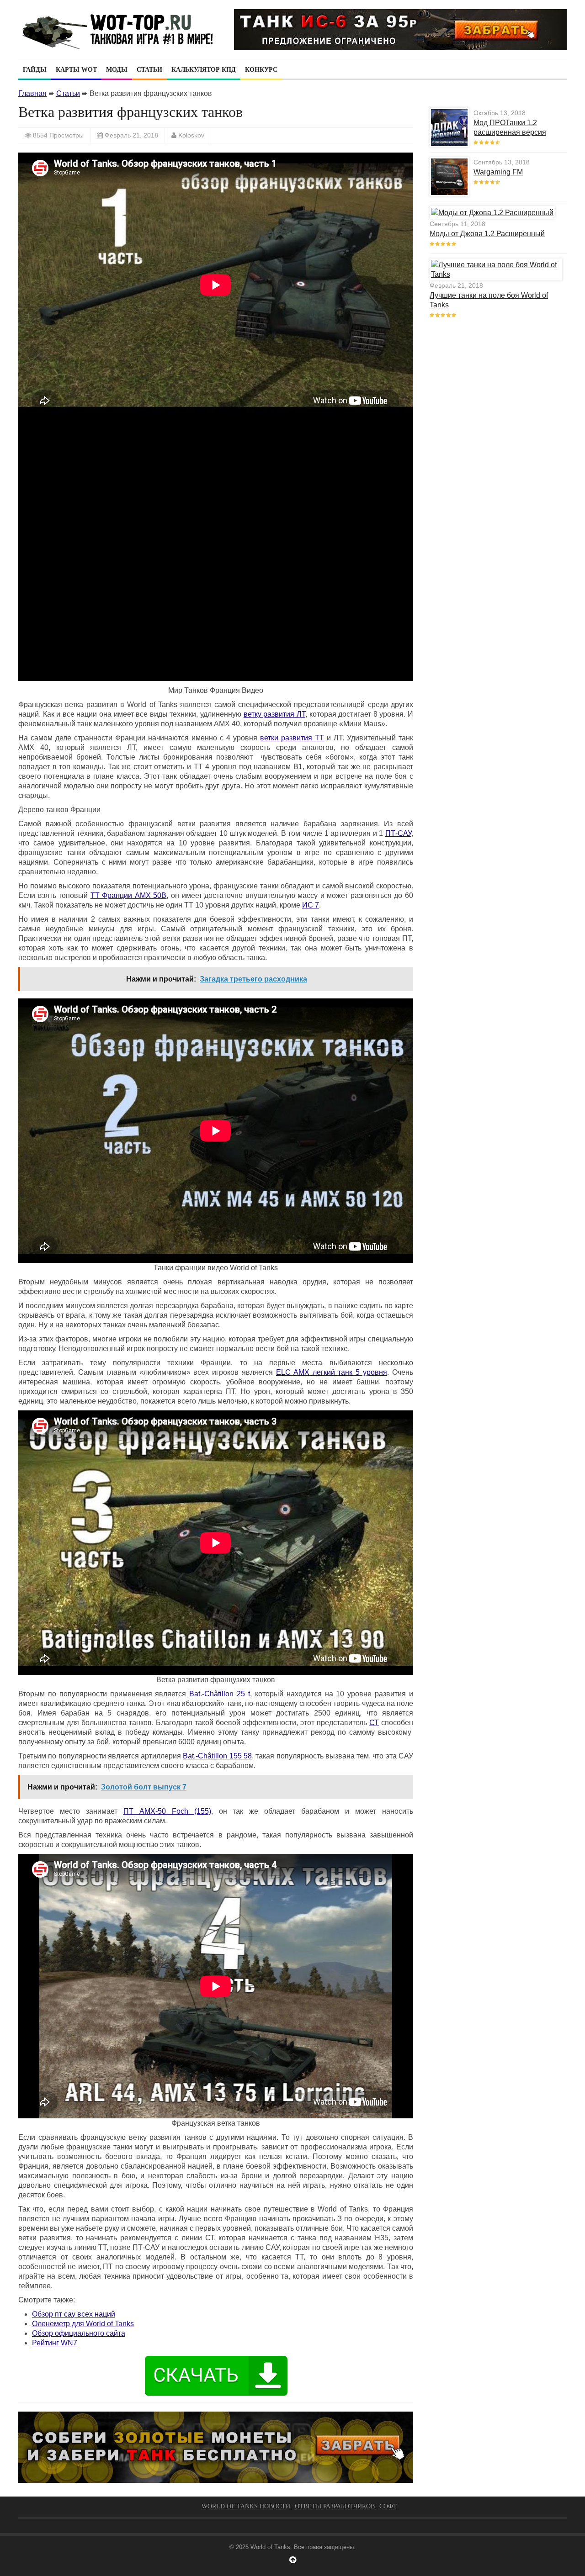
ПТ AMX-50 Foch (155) (167, 1811)
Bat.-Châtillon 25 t (220, 1694)
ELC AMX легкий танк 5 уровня (332, 1372)
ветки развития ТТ (292, 738)
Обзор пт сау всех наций (74, 2314)
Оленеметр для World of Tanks (83, 2324)
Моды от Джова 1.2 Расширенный (487, 234)
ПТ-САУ (398, 833)
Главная (32, 93)
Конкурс (261, 70)
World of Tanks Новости (246, 2506)
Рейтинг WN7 (55, 2343)
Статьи (149, 70)
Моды (117, 70)
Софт (388, 2506)
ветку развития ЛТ (274, 714)
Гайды (35, 70)
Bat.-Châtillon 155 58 (217, 1756)
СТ (374, 1723)
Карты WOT (76, 70)
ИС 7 (311, 905)
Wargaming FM (498, 172)
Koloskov (191, 135)
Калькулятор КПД (204, 70)
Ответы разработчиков (335, 2506)
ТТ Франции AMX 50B (129, 895)
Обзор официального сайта (79, 2333)
